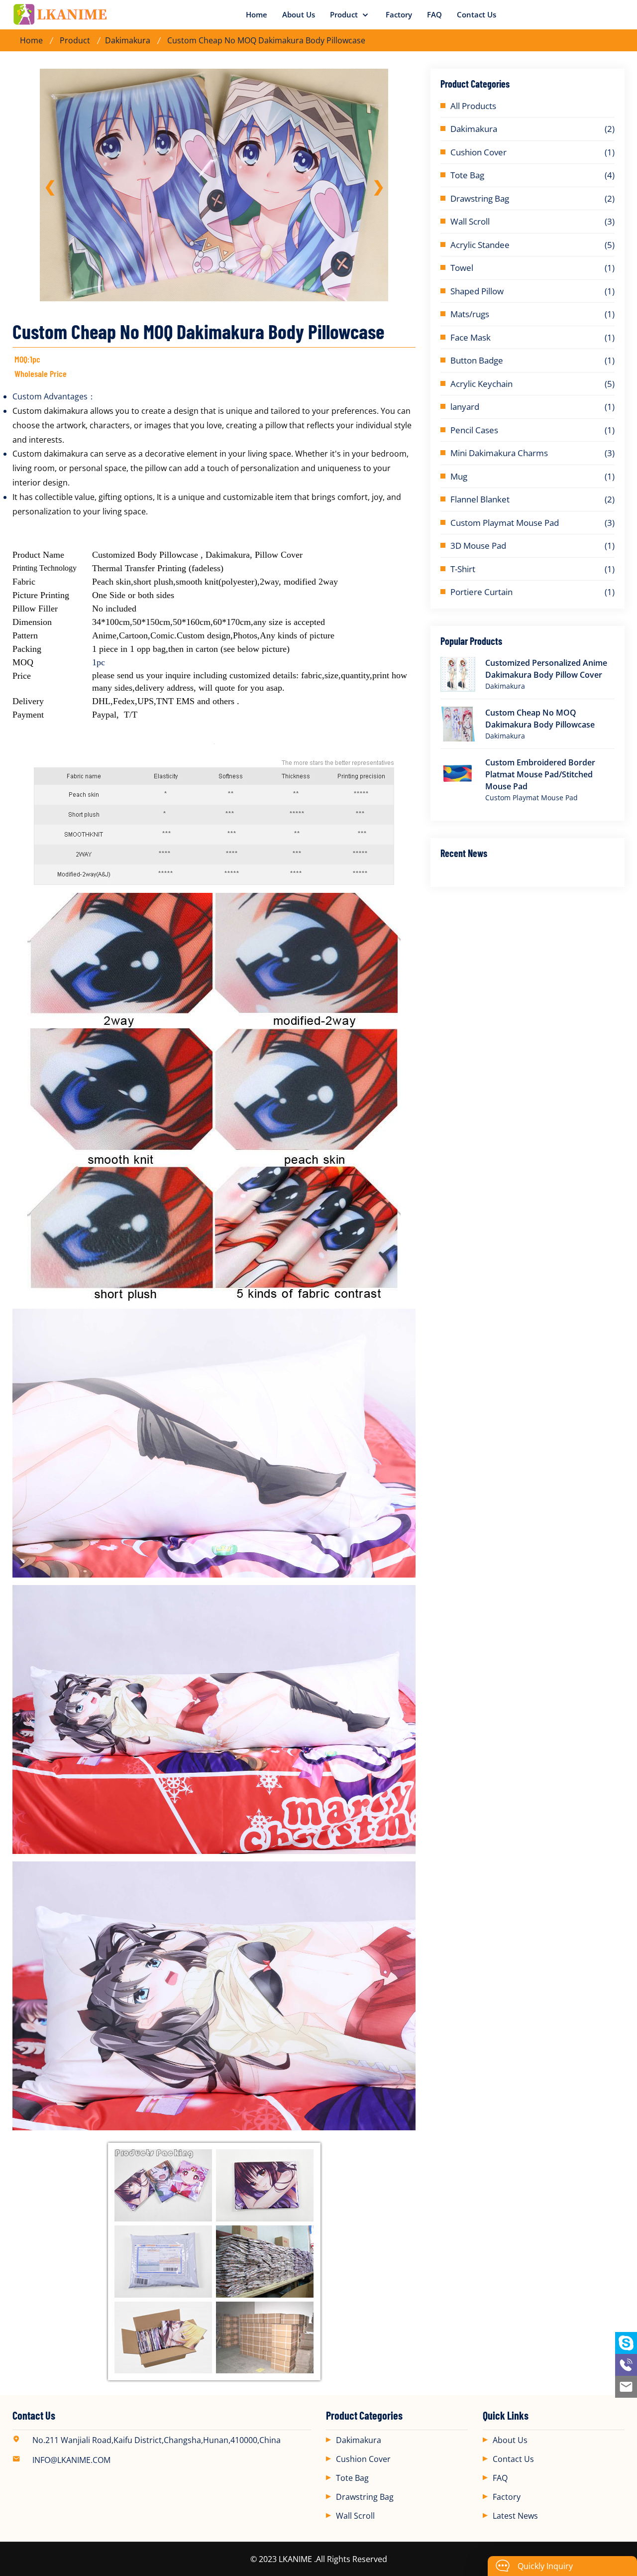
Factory (399, 14)
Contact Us (477, 14)
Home (257, 14)
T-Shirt (463, 569)
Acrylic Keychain (481, 384)
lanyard (465, 407)
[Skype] (626, 2343)
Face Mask (471, 337)
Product (345, 14)
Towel (462, 268)
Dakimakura (128, 40)
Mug (459, 476)
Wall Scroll (470, 221)
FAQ (434, 14)
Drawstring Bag (480, 198)
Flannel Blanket (480, 499)
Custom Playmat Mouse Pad (505, 523)
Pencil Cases (474, 430)
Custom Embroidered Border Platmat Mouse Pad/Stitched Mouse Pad (540, 774)
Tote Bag (467, 175)
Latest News (515, 2516)
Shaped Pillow (477, 291)
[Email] (626, 2387)
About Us (299, 14)
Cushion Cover (478, 152)
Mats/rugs (470, 314)
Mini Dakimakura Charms (499, 453)
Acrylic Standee (480, 245)
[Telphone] (626, 2365)
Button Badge (477, 360)
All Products (473, 106)
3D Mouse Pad (478, 546)
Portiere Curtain (481, 592)
